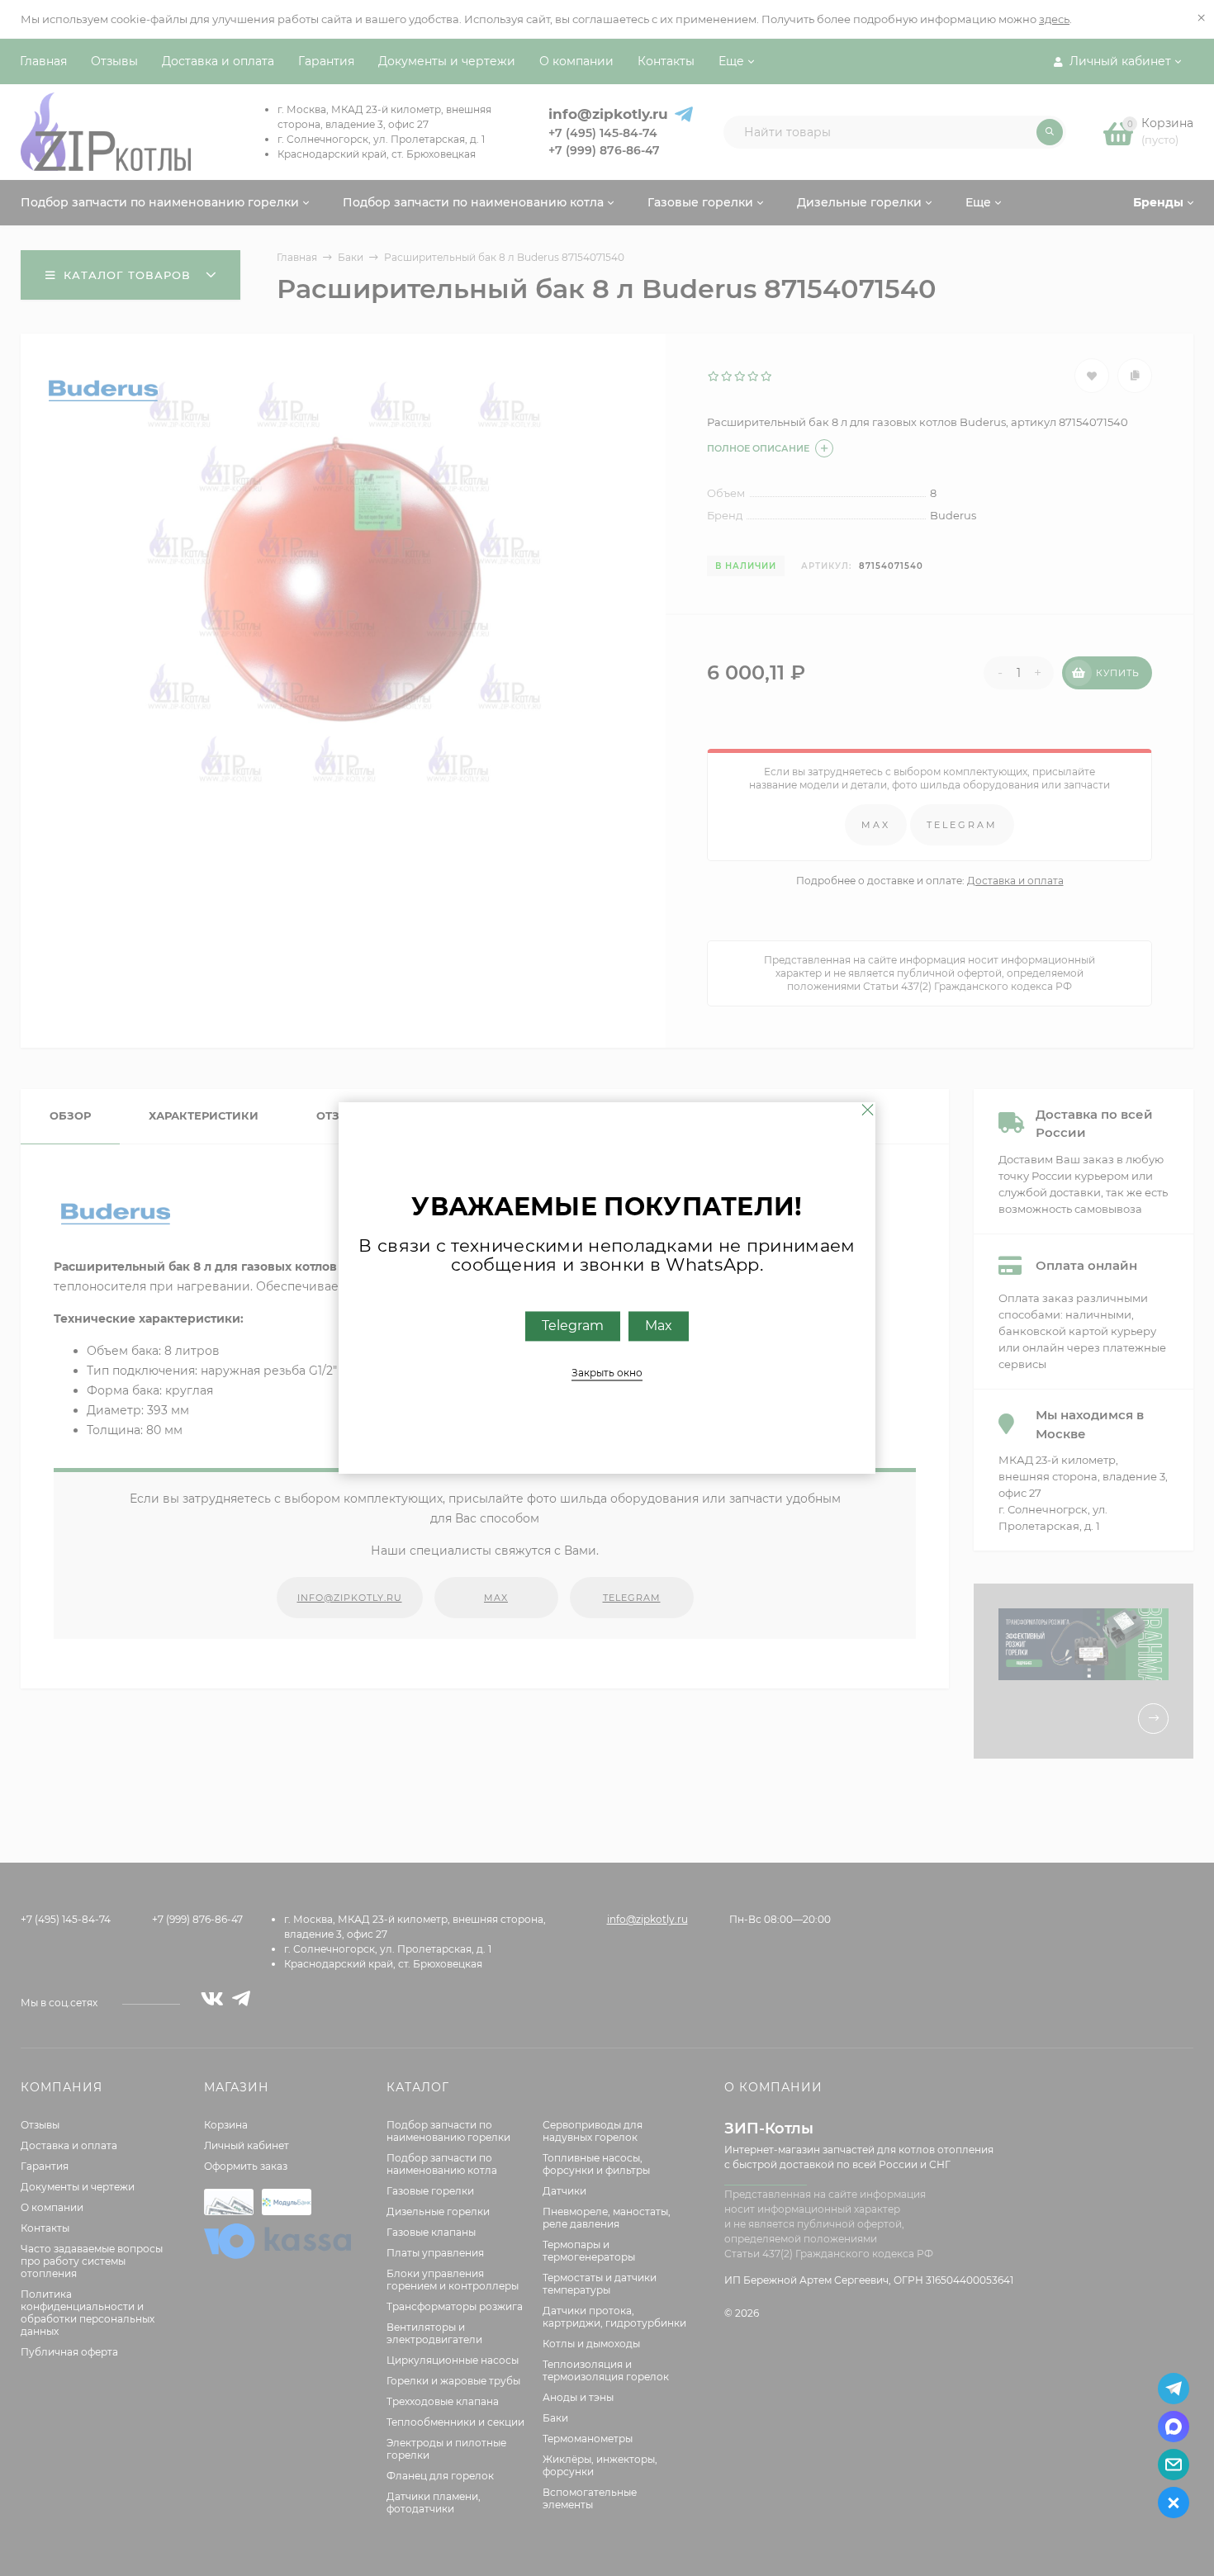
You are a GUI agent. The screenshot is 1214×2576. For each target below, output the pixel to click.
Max (659, 1326)
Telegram (573, 1326)
